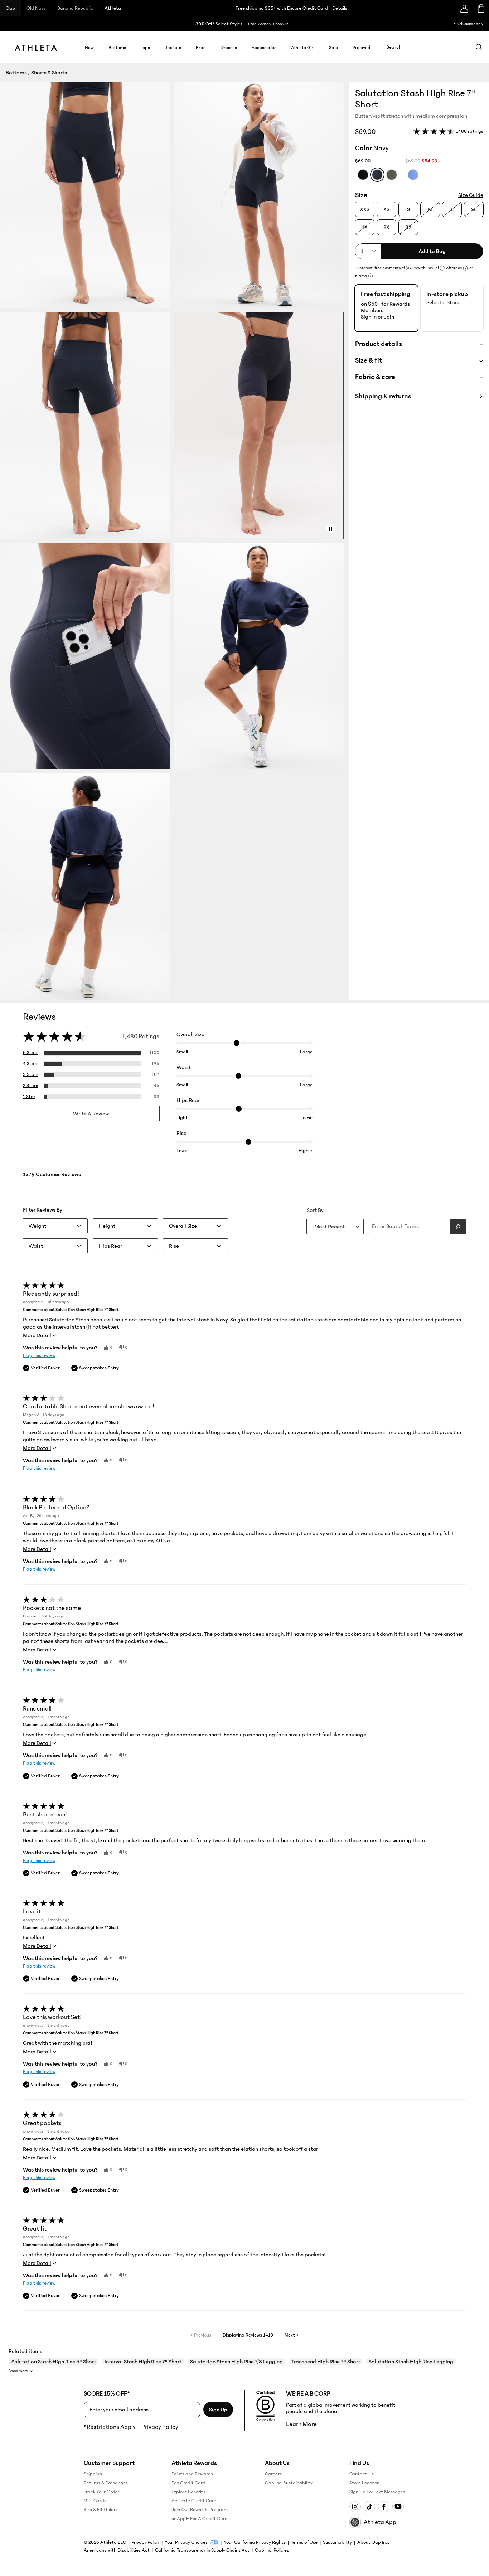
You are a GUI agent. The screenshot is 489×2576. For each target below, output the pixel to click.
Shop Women (259, 24)
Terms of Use (304, 2542)
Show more (18, 2371)
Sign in (369, 317)
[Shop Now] (245, 24)
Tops (145, 47)
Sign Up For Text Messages (377, 2492)
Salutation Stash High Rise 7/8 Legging (236, 2362)
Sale (333, 47)
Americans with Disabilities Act (117, 2550)
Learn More (301, 2424)
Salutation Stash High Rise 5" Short (54, 2362)
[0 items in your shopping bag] (481, 8)
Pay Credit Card (188, 2483)
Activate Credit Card (194, 2501)
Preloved (362, 47)
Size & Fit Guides (101, 2510)
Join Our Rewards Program (200, 2510)
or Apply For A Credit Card (200, 2519)
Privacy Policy (160, 2427)
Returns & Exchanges (106, 2483)
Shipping (93, 2474)
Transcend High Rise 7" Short (326, 2362)
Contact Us (362, 2474)
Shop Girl (281, 24)
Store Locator (364, 2483)
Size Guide (471, 195)
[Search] (479, 47)
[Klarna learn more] (371, 276)
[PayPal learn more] (442, 268)
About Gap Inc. (373, 2542)
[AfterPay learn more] (465, 268)
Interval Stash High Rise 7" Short (143, 2362)
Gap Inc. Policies (272, 2550)
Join (389, 317)
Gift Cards (95, 2501)
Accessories (264, 47)
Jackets (173, 47)
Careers (273, 2474)
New (89, 47)
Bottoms (117, 47)
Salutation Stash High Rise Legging (411, 2362)
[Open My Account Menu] (464, 8)
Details (340, 8)
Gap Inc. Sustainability (289, 2483)
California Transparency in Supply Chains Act (202, 2550)
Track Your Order (101, 2492)
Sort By (315, 1210)
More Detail (37, 1335)
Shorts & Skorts (49, 73)
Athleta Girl (303, 47)
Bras (201, 47)
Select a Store (443, 302)
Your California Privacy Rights (255, 2542)
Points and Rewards (192, 2474)
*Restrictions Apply (110, 2427)
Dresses (229, 47)
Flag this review (39, 1355)
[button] (175, 541)
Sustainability (337, 2542)
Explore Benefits (188, 2492)
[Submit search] (458, 1227)
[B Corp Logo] (265, 2406)
